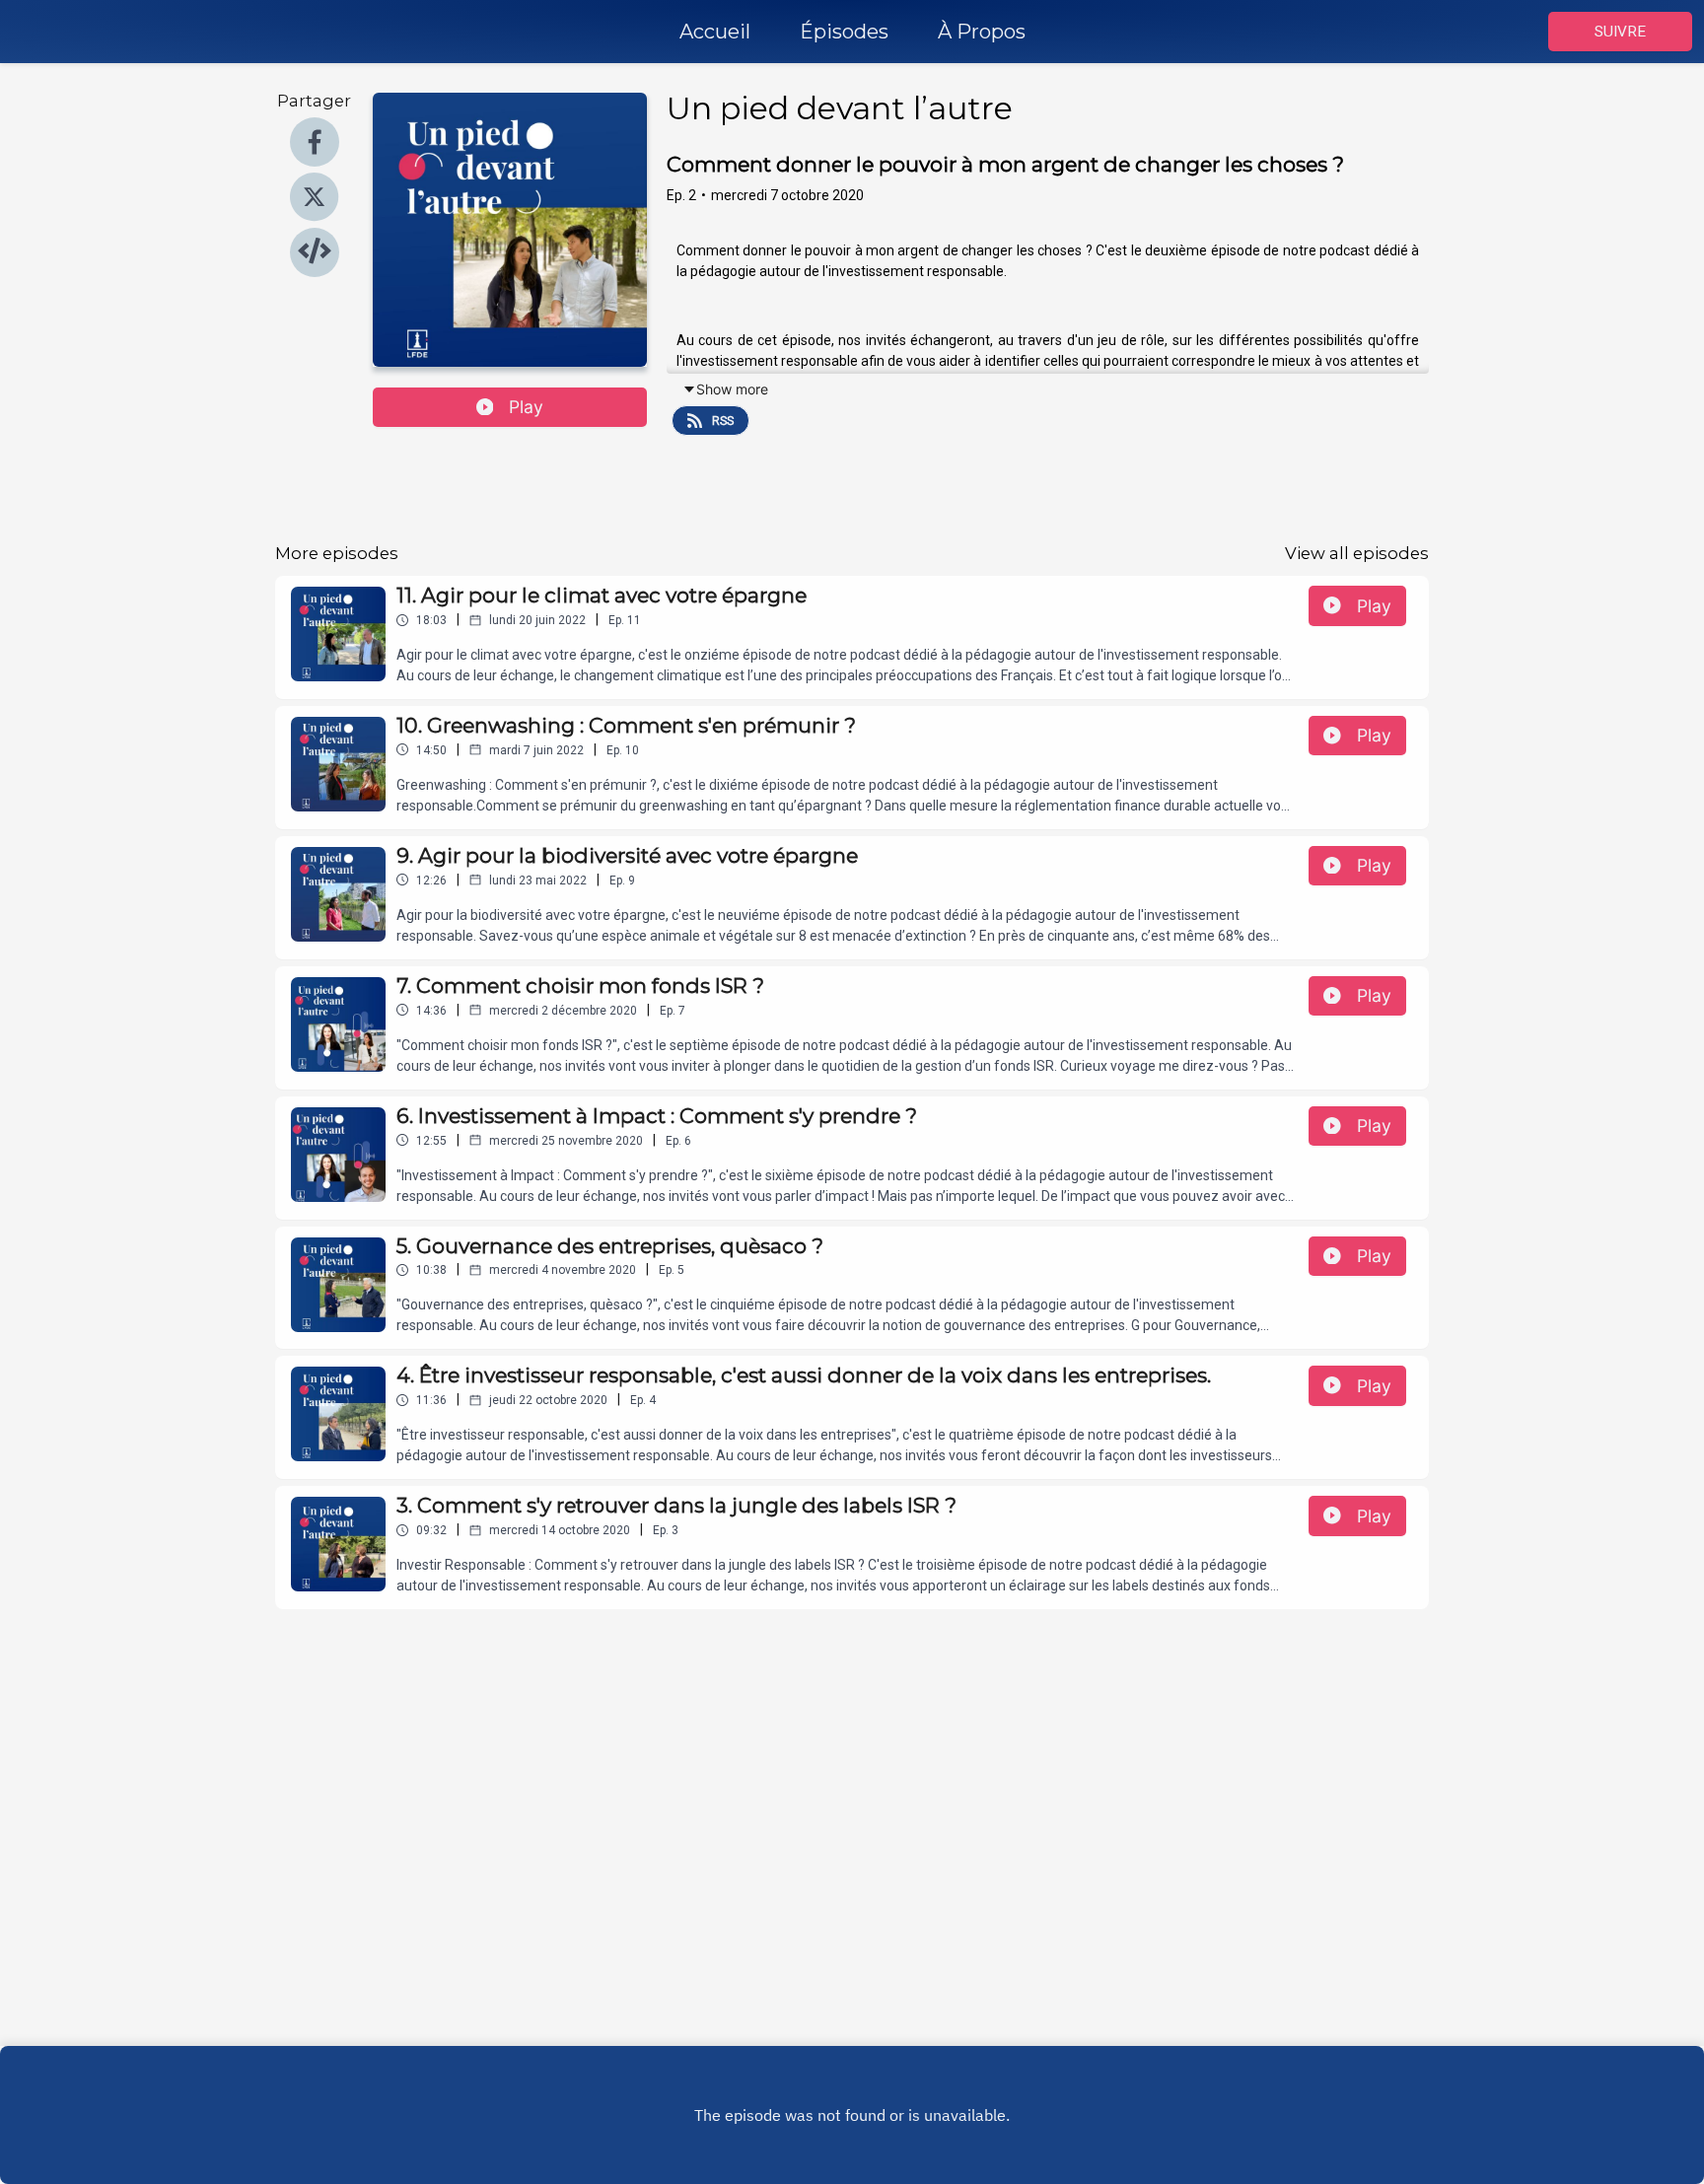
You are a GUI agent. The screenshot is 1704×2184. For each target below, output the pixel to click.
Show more (732, 389)
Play (526, 407)
